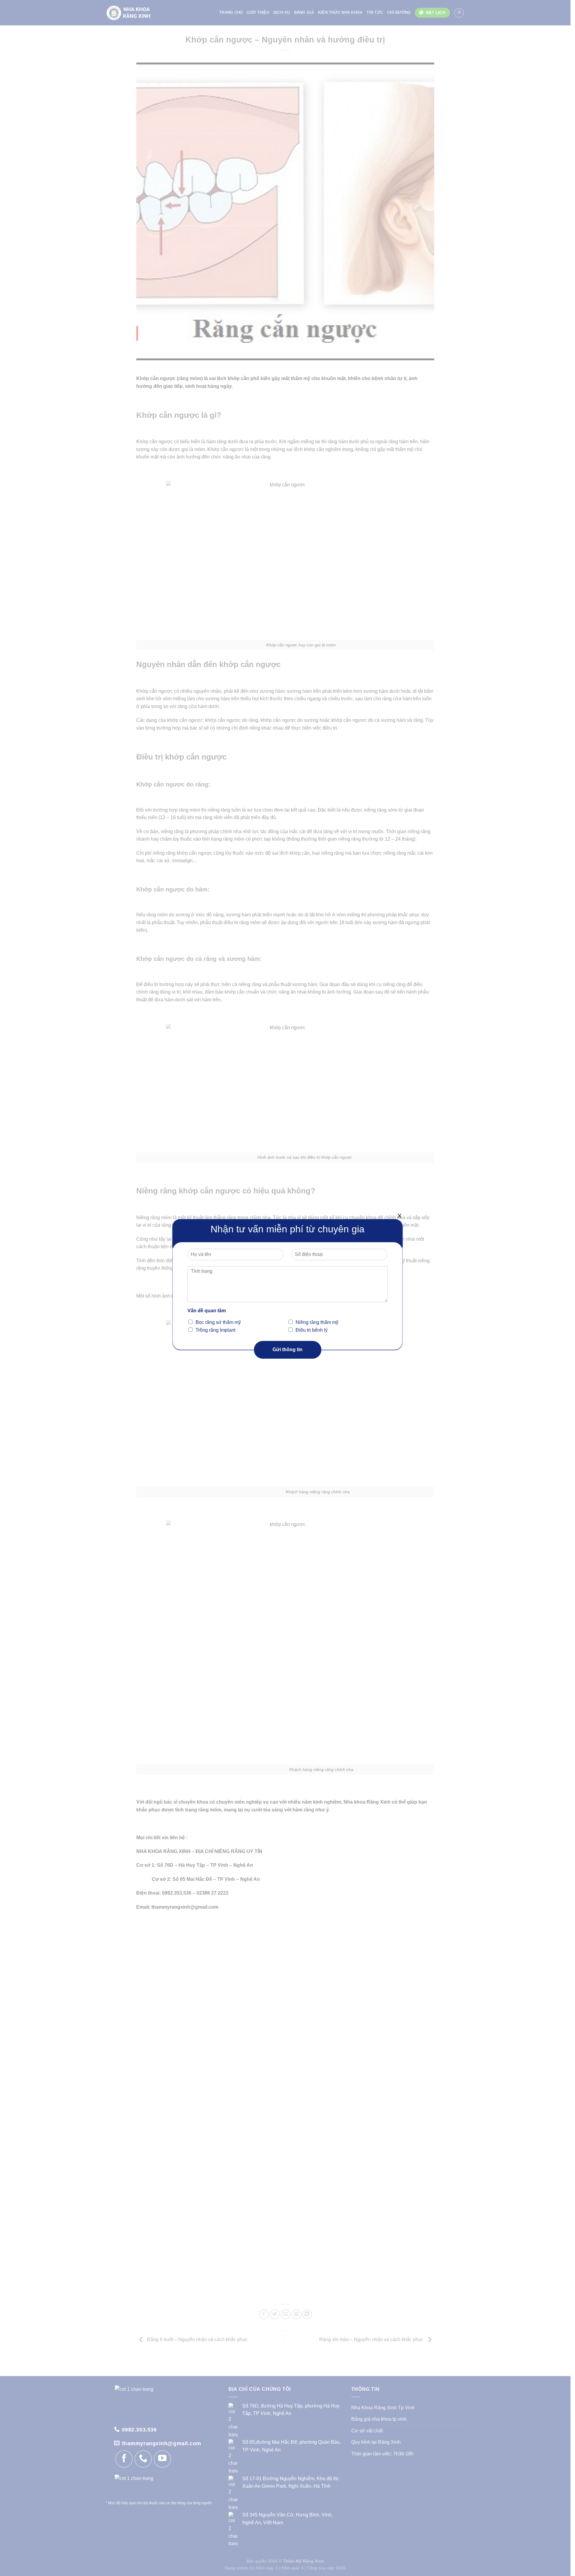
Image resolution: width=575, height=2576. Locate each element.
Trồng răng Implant (215, 1330)
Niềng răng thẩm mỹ (317, 1322)
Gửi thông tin (287, 1349)
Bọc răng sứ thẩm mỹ (218, 1322)
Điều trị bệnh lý (312, 1330)
